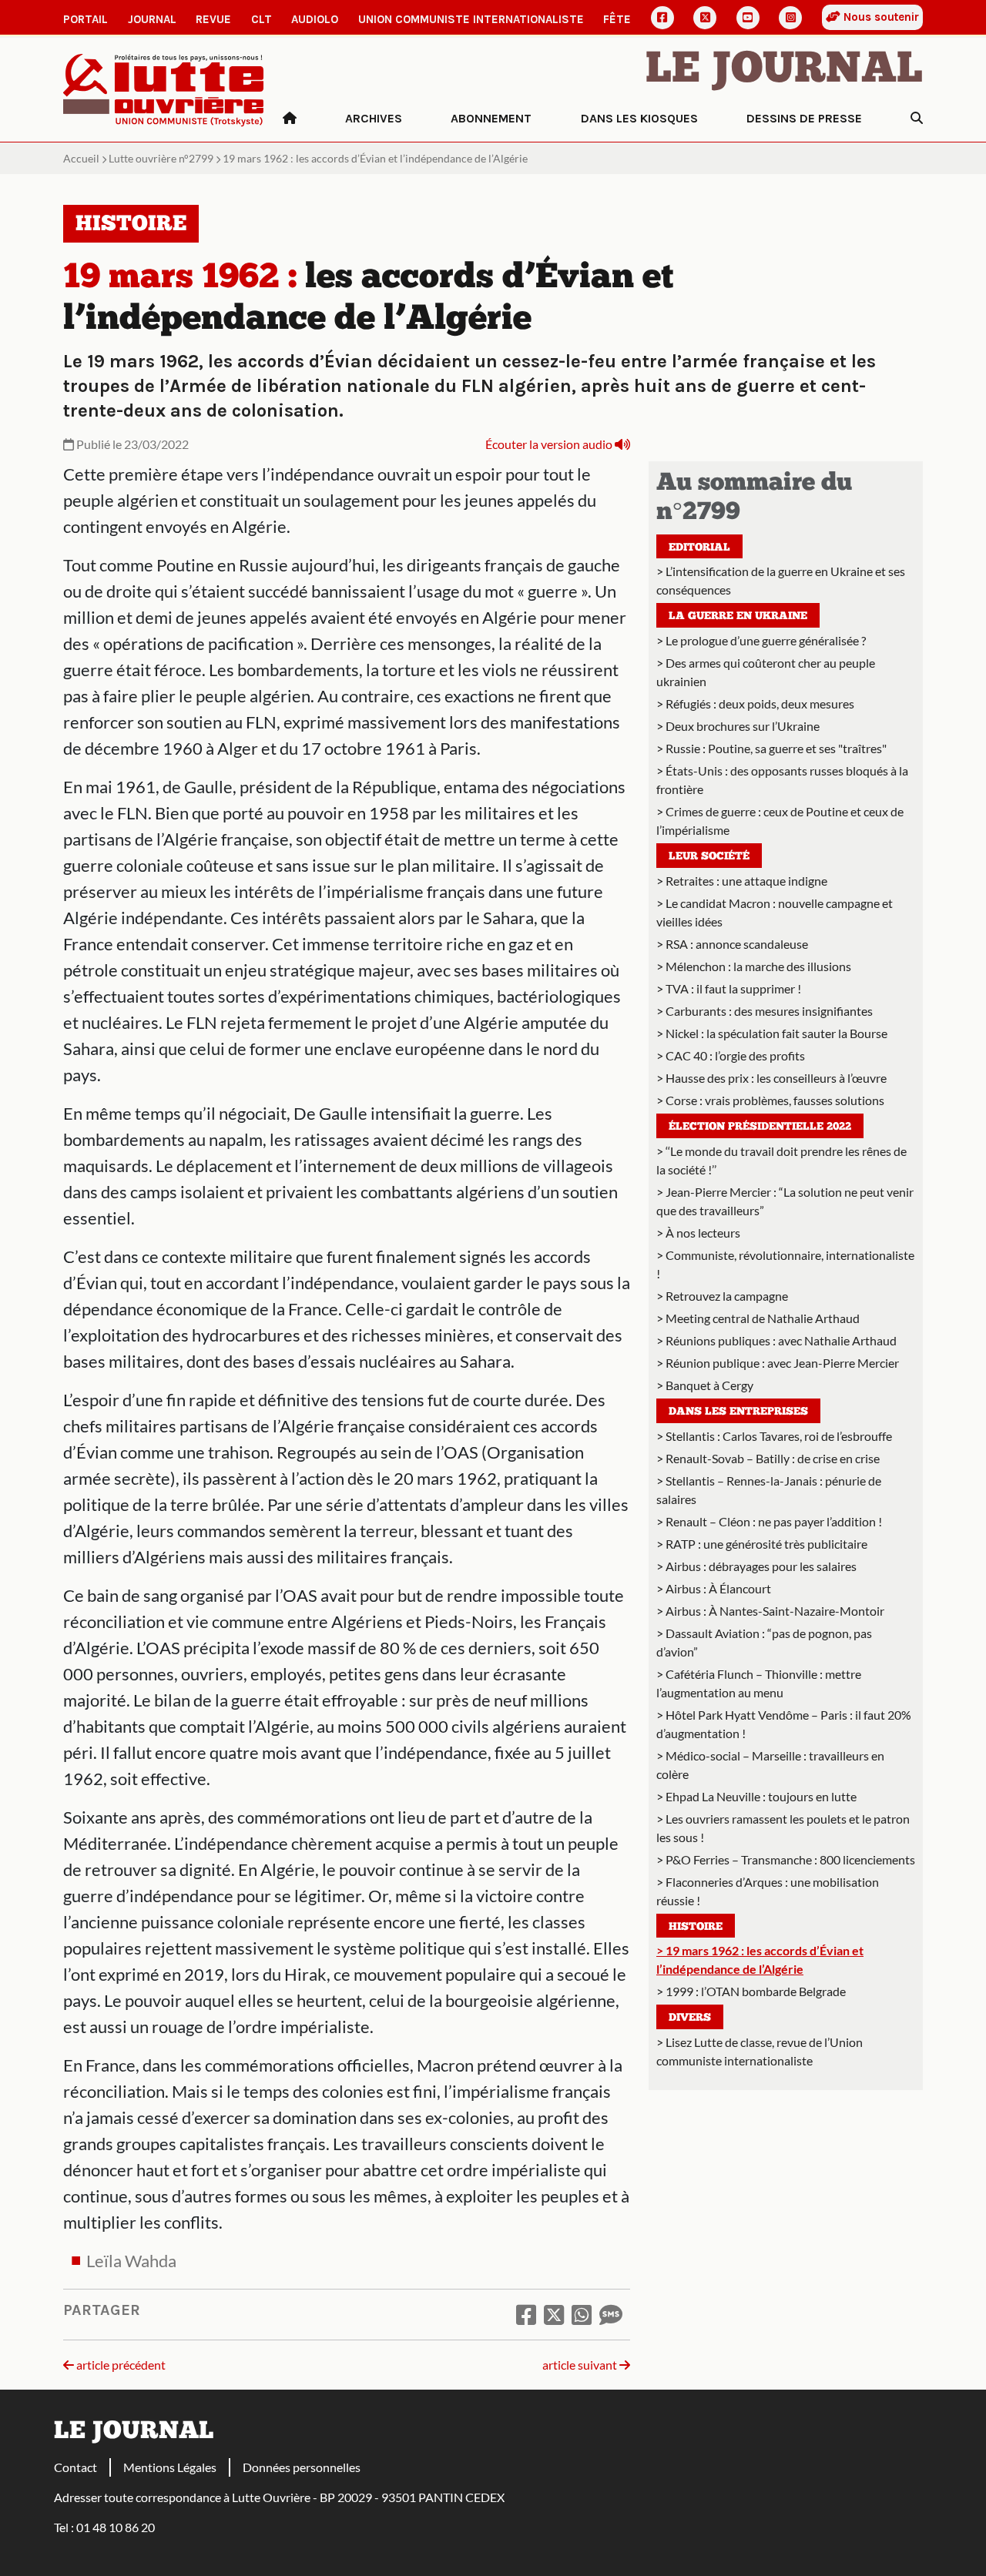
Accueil (81, 158)
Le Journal (784, 71)
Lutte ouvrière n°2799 (161, 158)
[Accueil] (290, 119)
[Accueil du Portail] (164, 88)
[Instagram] (790, 18)
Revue (213, 19)
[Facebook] (662, 18)
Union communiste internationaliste (471, 19)
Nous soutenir (880, 17)
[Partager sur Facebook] (526, 2314)
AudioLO (315, 19)
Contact (75, 2467)
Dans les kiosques (639, 118)
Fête (617, 19)
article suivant (581, 2365)
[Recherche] (917, 119)
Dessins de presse (804, 118)
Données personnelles (302, 2467)
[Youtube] (748, 18)
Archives (374, 118)
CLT (262, 19)
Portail (86, 19)
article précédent (120, 2365)
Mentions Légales (170, 2467)
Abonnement (491, 118)
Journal (152, 19)
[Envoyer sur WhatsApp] (582, 2314)
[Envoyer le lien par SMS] (611, 2314)
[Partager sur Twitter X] (554, 2314)
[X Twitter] (705, 18)
